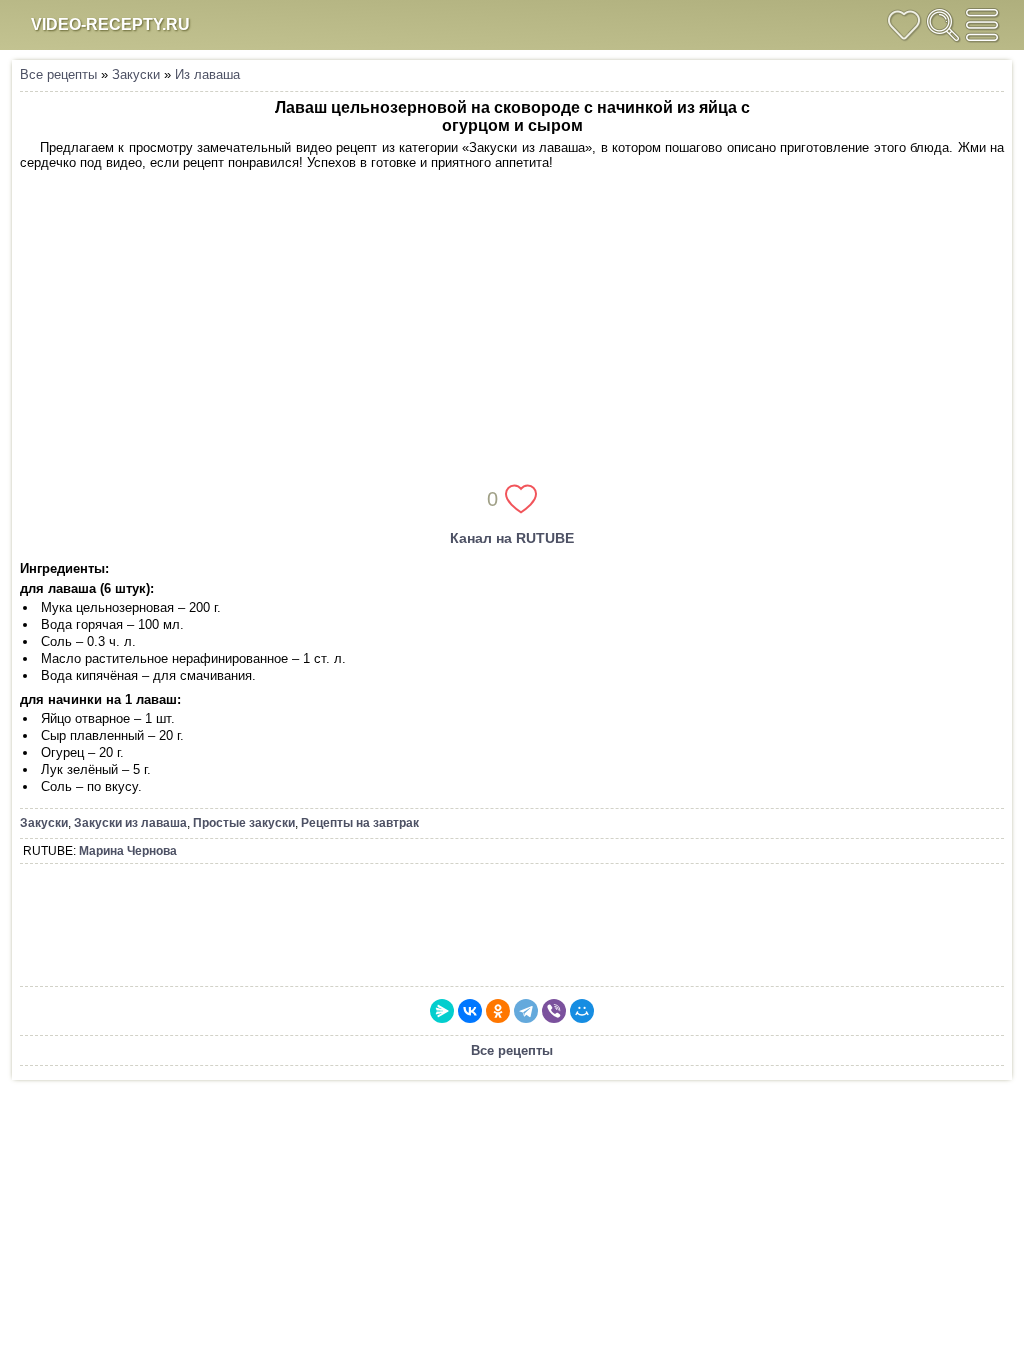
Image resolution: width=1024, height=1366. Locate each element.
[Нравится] (521, 499)
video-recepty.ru (110, 24)
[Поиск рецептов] (943, 25)
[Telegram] (526, 1011)
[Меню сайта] (982, 25)
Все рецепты (58, 74)
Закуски (136, 74)
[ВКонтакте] (470, 1011)
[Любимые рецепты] (904, 25)
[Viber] (554, 1011)
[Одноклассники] (498, 1011)
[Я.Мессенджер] (442, 1011)
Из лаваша (207, 74)
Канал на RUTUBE (512, 538)
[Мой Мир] (582, 1011)
